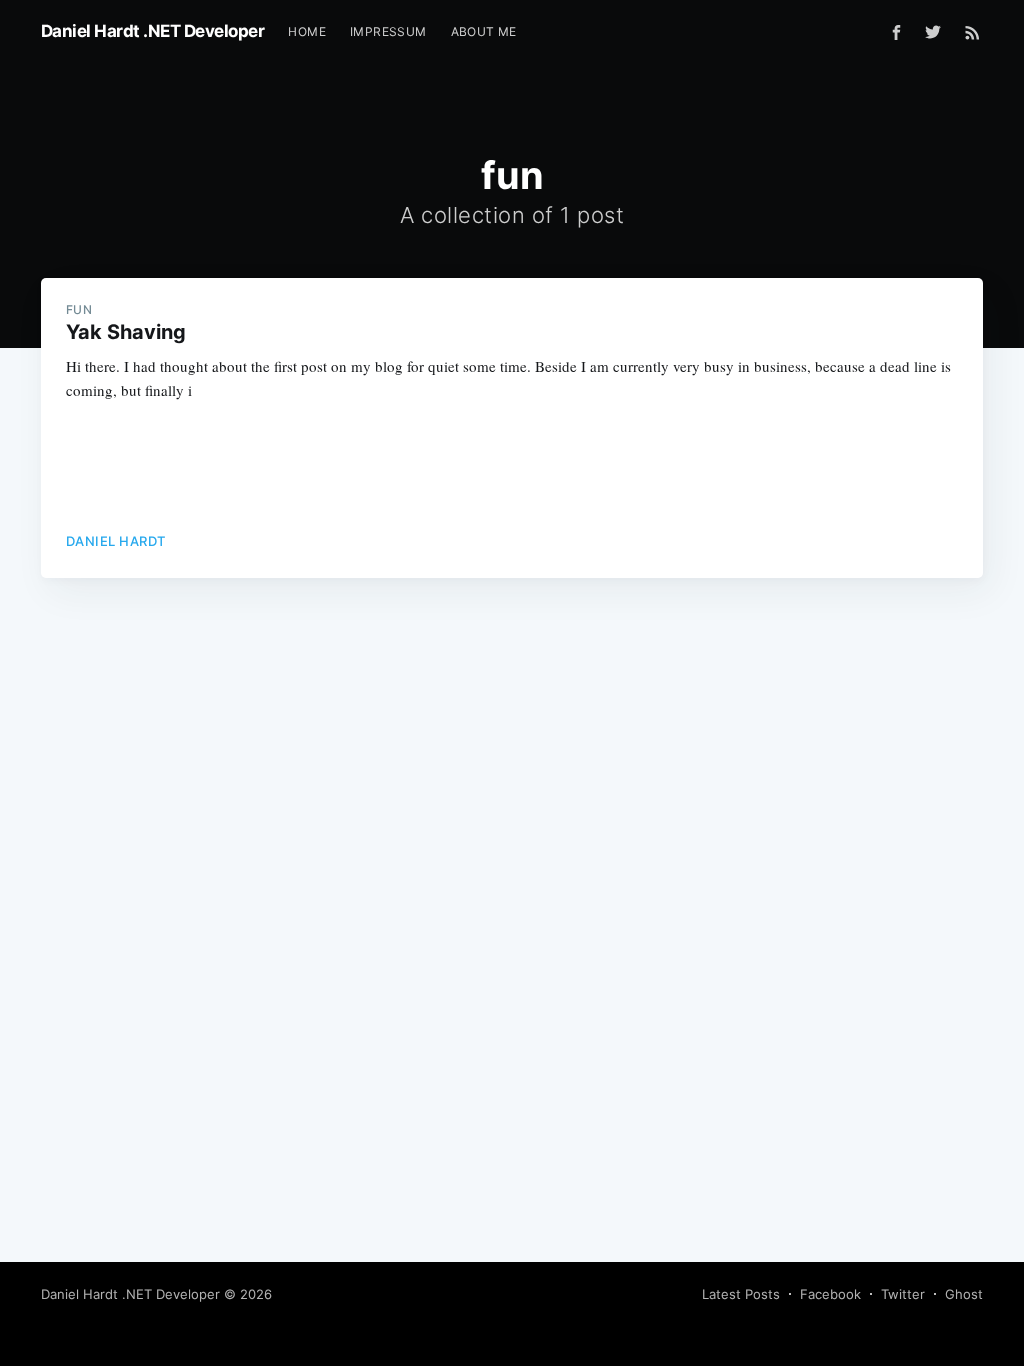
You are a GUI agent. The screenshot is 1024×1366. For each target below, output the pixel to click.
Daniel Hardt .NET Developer (153, 31)
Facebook (830, 1294)
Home (307, 31)
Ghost (964, 1294)
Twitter (903, 1294)
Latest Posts (741, 1294)
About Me (484, 31)
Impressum (388, 31)
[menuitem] (307, 31)
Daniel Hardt (116, 541)
